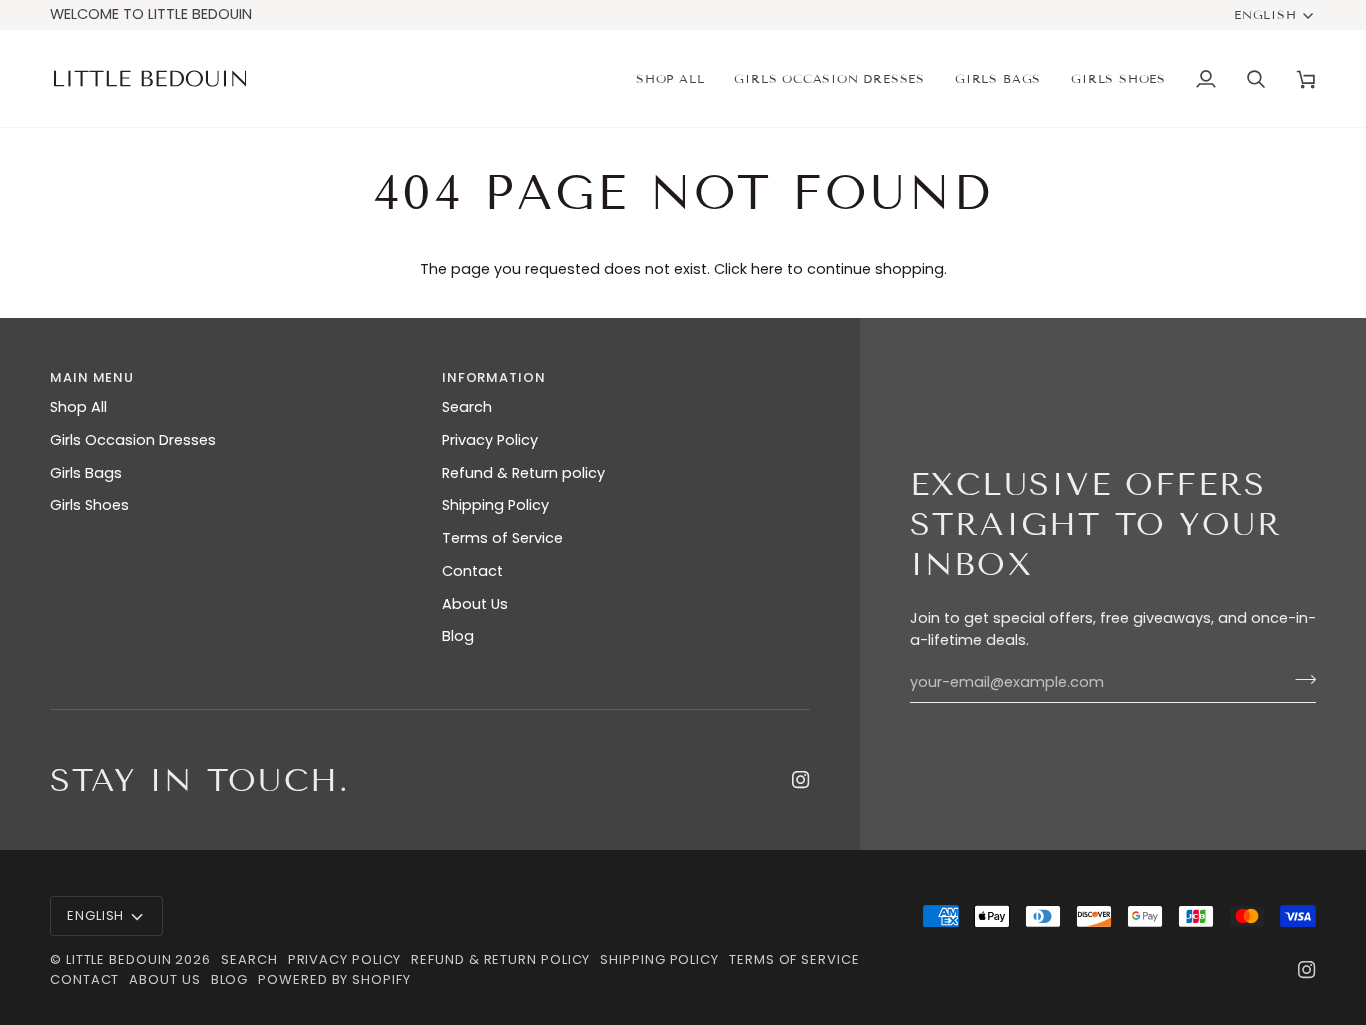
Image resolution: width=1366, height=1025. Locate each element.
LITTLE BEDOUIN (119, 959)
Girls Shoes (89, 505)
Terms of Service (502, 538)
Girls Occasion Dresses (133, 440)
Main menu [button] (92, 377)
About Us (475, 604)
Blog (458, 636)
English (1265, 14)
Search (467, 407)
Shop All (78, 407)
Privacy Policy (490, 440)
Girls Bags (86, 473)
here (767, 269)
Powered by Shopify (334, 979)
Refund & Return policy (523, 473)
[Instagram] (801, 780)
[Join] (1299, 680)
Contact (472, 571)
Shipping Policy (495, 505)
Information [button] (494, 377)
